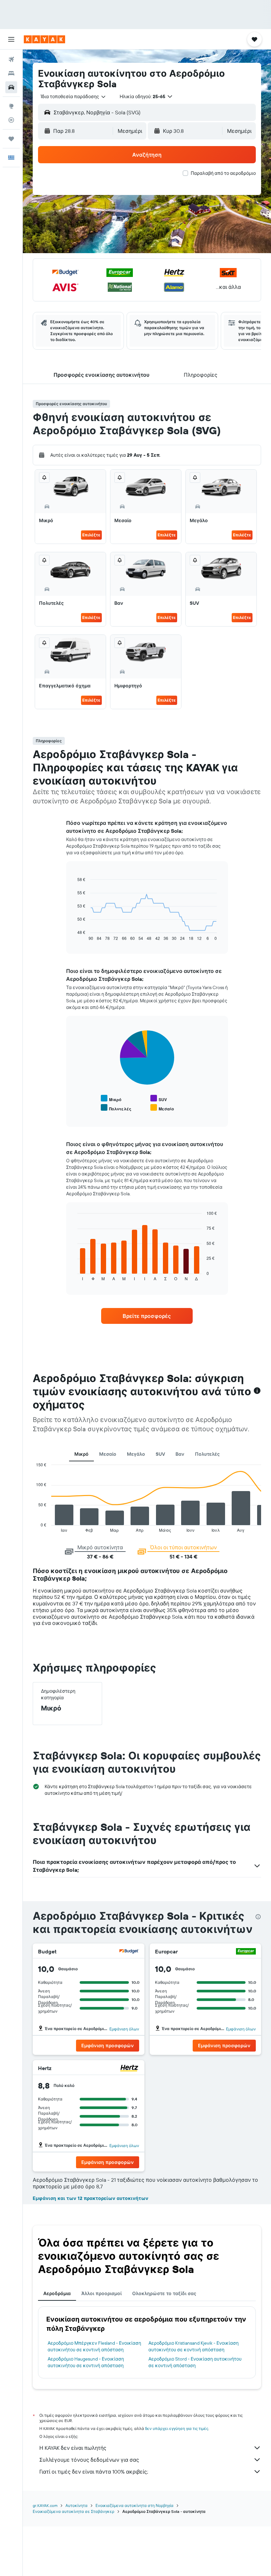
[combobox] (74, 96)
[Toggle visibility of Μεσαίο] (162, 1108)
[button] (11, 39)
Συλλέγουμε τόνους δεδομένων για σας (89, 2460)
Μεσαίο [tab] (108, 1454)
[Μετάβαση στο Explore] (11, 106)
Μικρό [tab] (81, 1454)
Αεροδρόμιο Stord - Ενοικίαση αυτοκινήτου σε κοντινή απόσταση (195, 2362)
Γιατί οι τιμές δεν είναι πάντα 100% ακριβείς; (94, 2472)
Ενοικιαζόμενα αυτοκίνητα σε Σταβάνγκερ (74, 2511)
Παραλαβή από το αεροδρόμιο (223, 173)
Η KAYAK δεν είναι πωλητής (73, 2448)
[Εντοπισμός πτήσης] (11, 120)
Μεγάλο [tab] (136, 1454)
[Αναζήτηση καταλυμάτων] (11, 73)
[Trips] (11, 139)
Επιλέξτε (91, 535)
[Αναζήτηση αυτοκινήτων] (11, 87)
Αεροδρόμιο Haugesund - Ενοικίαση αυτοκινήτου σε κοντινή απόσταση (86, 2362)
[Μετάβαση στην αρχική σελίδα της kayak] (44, 39)
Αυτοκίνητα (77, 2505)
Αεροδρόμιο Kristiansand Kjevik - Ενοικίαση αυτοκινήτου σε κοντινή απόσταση (194, 2346)
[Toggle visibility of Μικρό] (111, 1099)
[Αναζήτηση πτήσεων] (11, 59)
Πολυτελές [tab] (207, 1454)
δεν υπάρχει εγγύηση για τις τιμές (177, 2428)
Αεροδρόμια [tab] (57, 2293)
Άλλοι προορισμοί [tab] (101, 2293)
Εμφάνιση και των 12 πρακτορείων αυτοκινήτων (91, 2198)
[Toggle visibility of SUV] (159, 1099)
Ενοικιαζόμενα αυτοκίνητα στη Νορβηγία (135, 2505)
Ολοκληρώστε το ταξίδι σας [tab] (164, 2293)
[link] (147, 1316)
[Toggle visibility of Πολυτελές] (116, 1108)
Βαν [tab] (180, 1454)
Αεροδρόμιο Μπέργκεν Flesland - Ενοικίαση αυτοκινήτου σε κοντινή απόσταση (94, 2346)
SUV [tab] (160, 1454)
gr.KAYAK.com (45, 2505)
